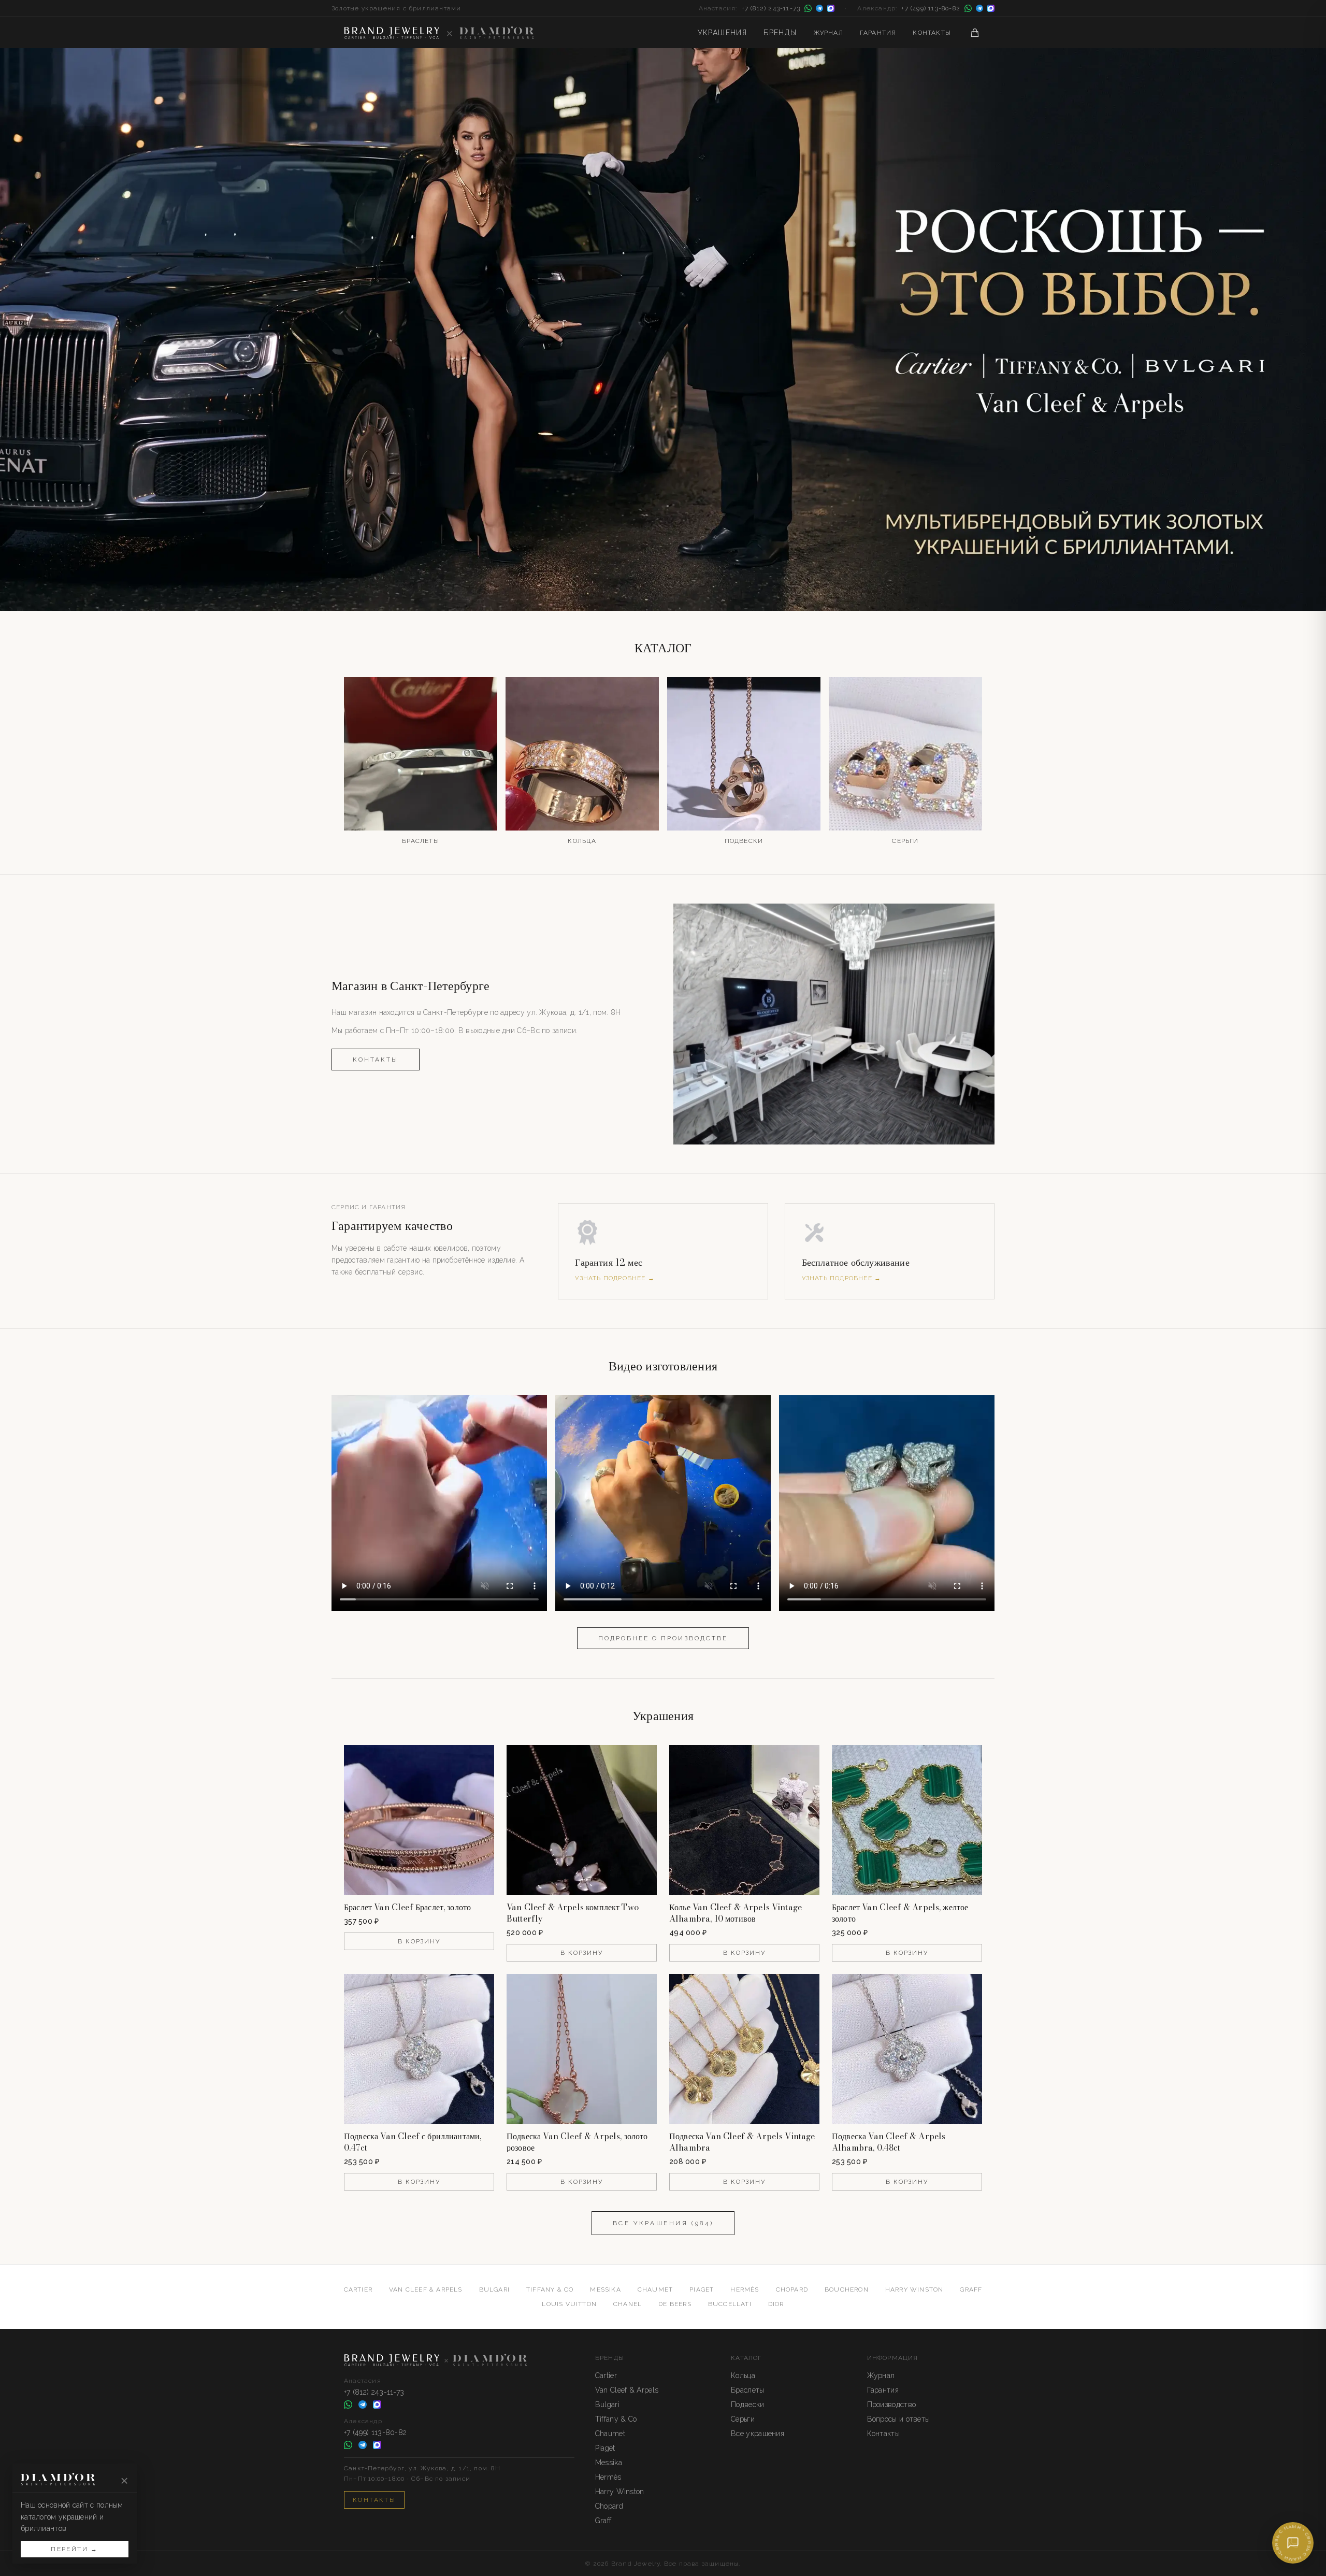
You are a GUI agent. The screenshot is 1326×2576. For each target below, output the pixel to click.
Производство (892, 2405)
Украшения (723, 33)
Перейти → (75, 2549)
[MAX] (831, 8)
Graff (971, 2289)
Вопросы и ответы (899, 2419)
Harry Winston (914, 2289)
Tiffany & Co (550, 2289)
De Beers (675, 2304)
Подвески (747, 2405)
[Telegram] (819, 8)
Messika (605, 2289)
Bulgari (494, 2289)
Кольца (743, 2375)
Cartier (358, 2289)
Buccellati (730, 2304)
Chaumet (655, 2289)
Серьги (743, 2419)
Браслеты (747, 2390)
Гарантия (878, 33)
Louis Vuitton (569, 2304)
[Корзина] (975, 33)
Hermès (745, 2289)
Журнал (828, 33)
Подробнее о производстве (663, 1638)
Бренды (780, 33)
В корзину (419, 1941)
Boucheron (847, 2289)
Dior (776, 2304)
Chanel (628, 2304)
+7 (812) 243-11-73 (771, 8)
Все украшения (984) (663, 2223)
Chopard (792, 2289)
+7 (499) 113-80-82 (931, 8)
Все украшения (758, 2434)
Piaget (702, 2289)
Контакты (932, 33)
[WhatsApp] (808, 8)
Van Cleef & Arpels (426, 2289)
